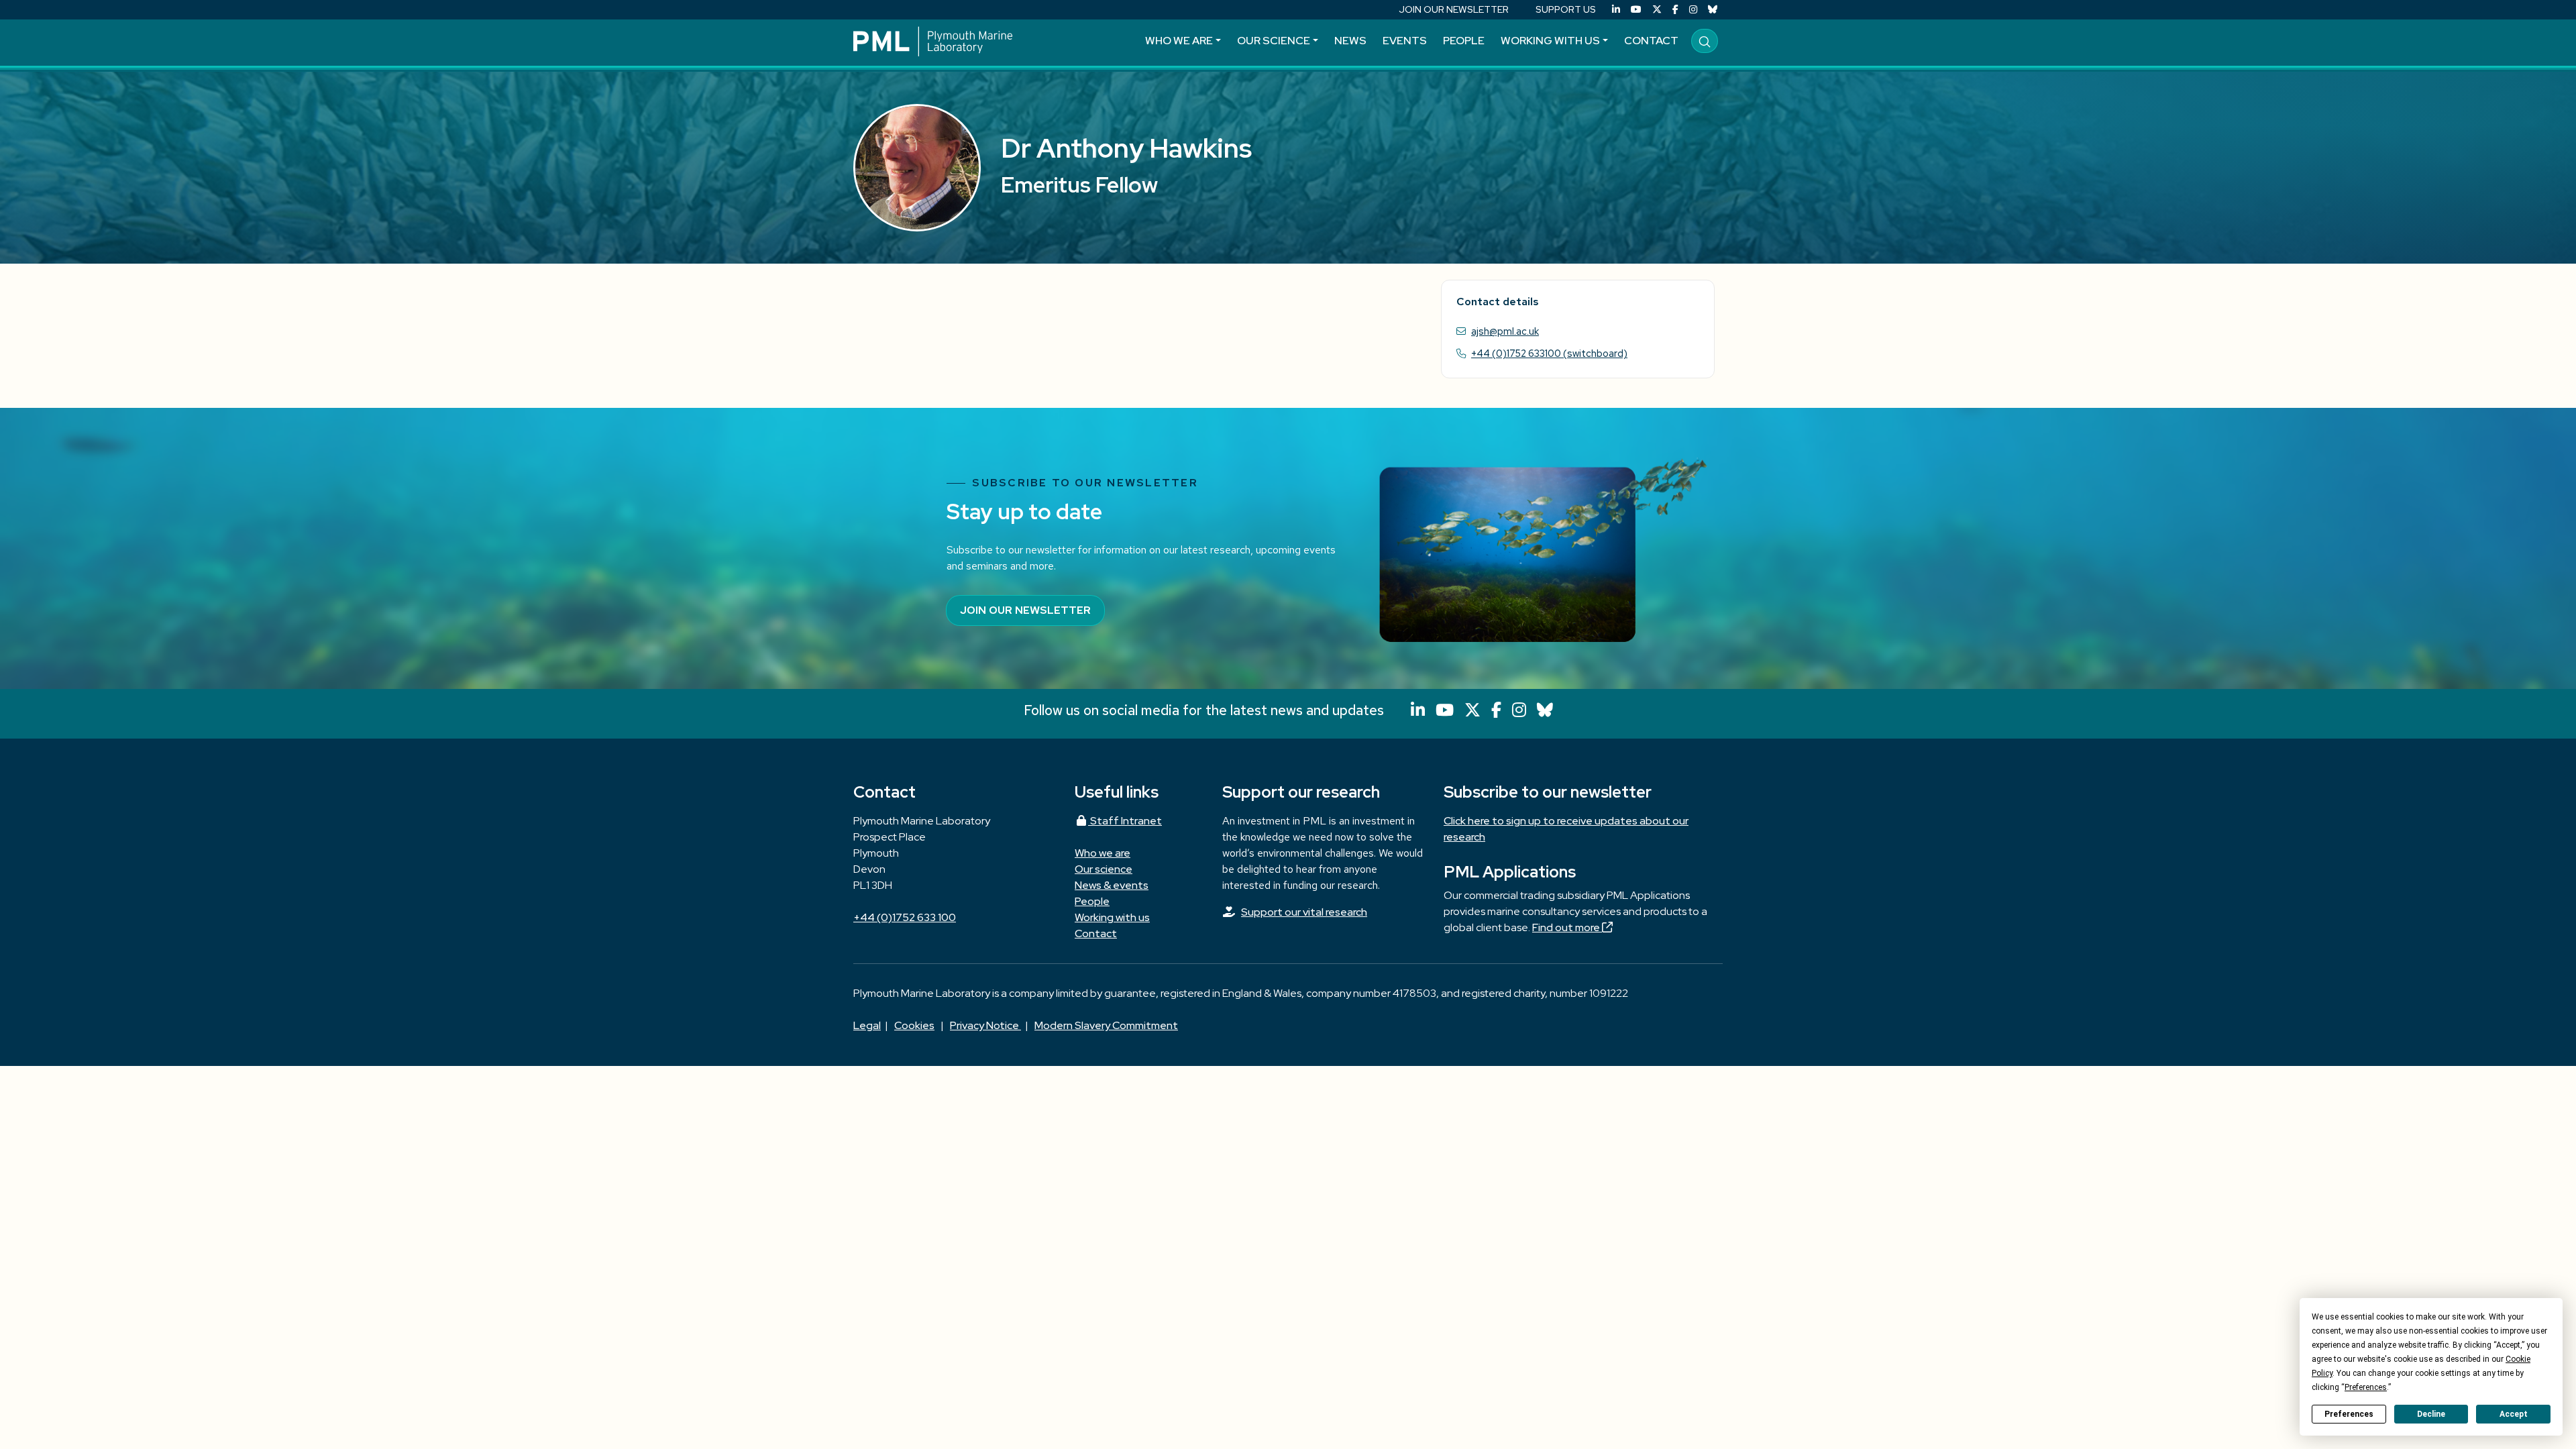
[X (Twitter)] (1657, 10)
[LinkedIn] (1616, 10)
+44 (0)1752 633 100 (905, 917)
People (1464, 41)
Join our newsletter (1025, 610)
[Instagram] (1693, 10)
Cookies (914, 1025)
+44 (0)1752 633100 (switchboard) (1549, 353)
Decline (2431, 1414)
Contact (1651, 41)
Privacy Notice (985, 1025)
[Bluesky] (1713, 10)
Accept (2514, 1414)
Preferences (2349, 1414)
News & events (1112, 885)
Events (1405, 41)
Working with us (1550, 41)
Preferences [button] (2366, 1387)
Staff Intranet (1125, 821)
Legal (867, 1025)
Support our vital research (1304, 912)
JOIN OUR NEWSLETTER (1454, 9)
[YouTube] (1636, 10)
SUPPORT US (1566, 9)
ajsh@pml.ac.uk (1505, 331)
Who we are (1179, 41)
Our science (1274, 41)
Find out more (1567, 927)
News (1350, 41)
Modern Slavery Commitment (1106, 1025)
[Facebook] (1675, 10)
